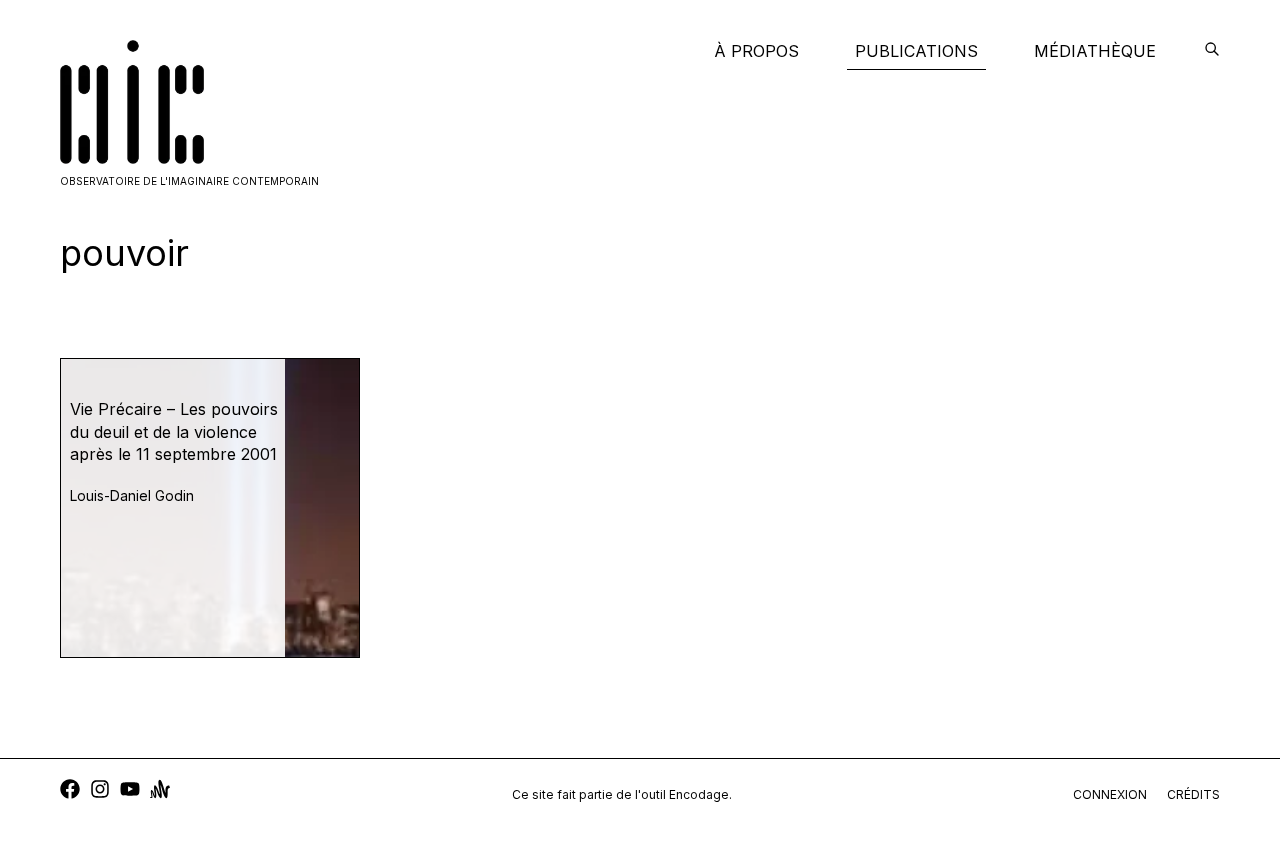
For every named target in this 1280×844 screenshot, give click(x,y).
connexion (1110, 794)
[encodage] (1212, 51)
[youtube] (130, 791)
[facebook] (70, 791)
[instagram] (100, 791)
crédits (1193, 794)
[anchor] (160, 791)
